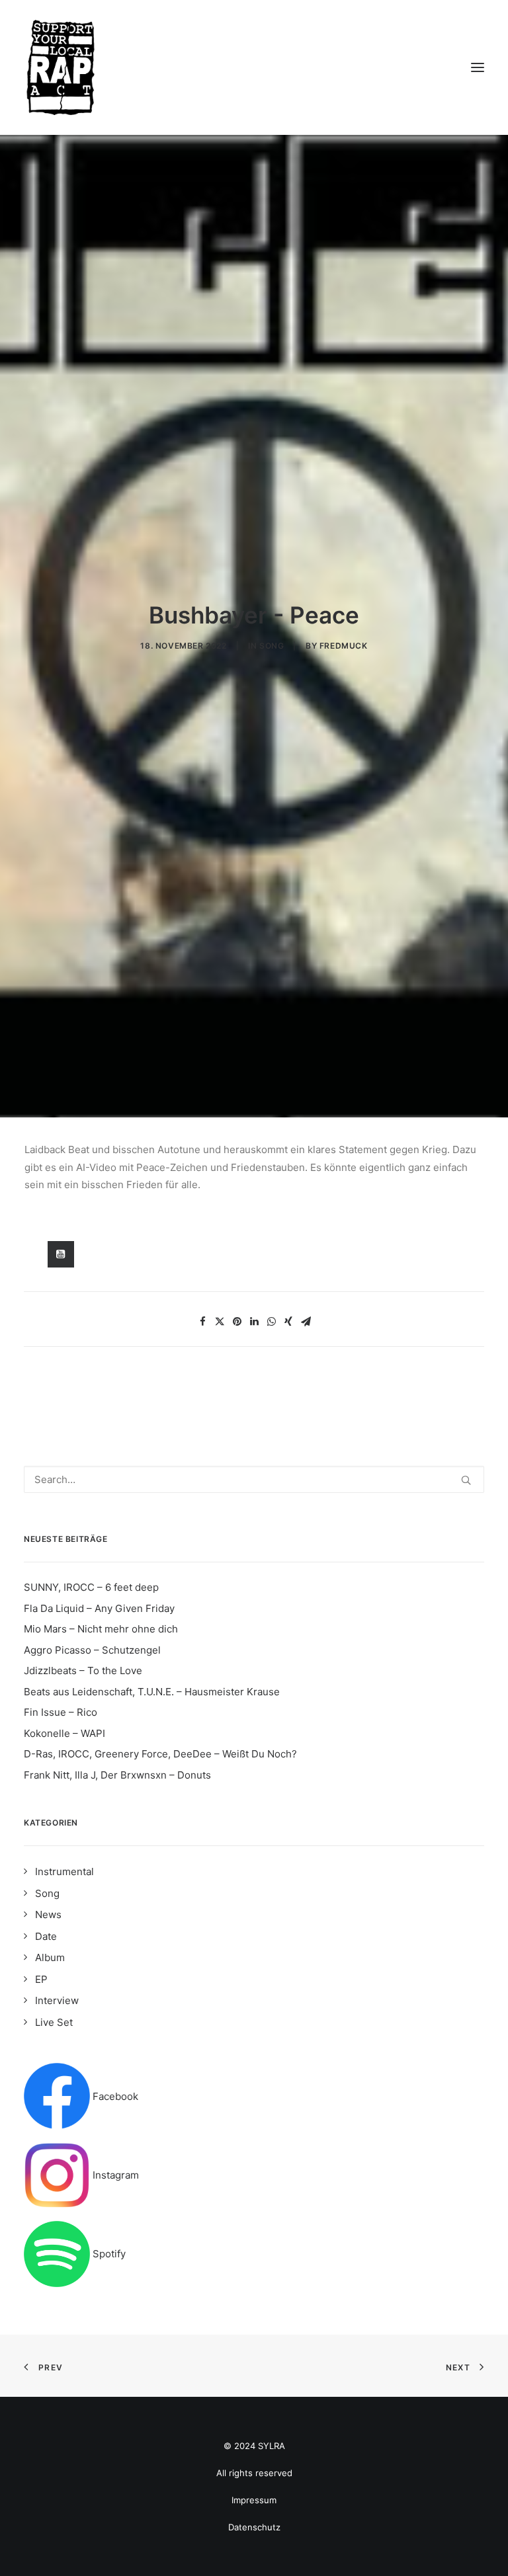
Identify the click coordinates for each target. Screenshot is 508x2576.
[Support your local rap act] (254, 67)
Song (272, 646)
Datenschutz (254, 2527)
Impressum (254, 2500)
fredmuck (344, 646)
